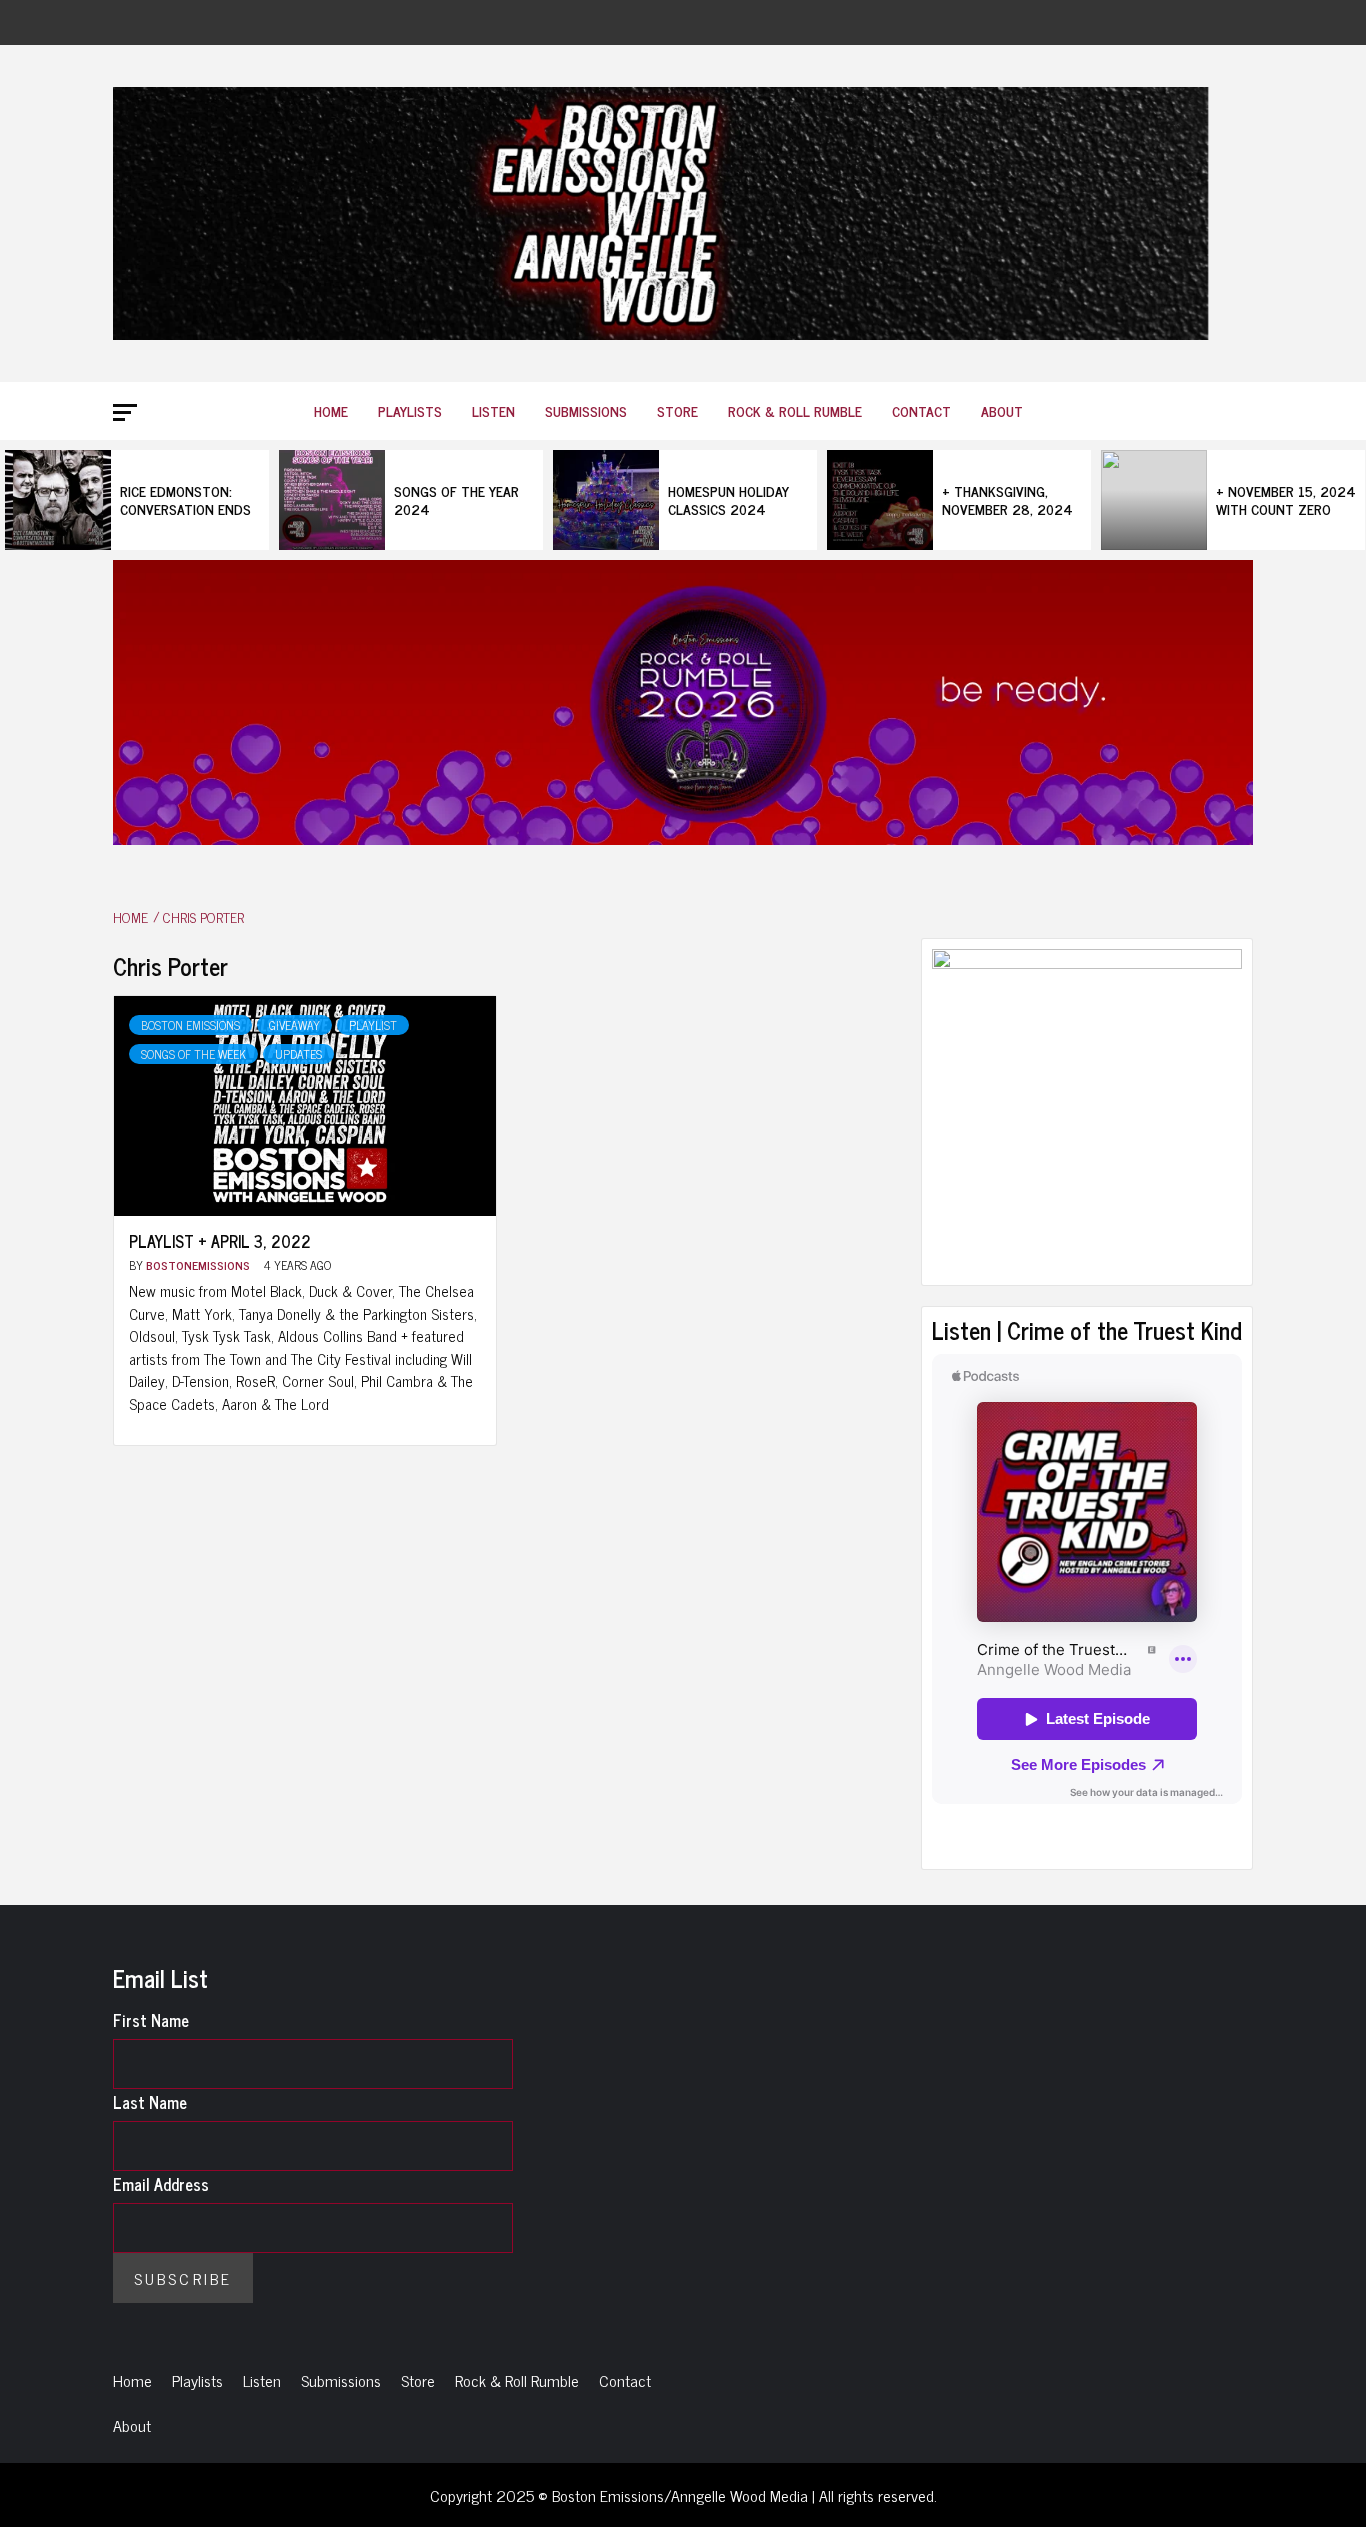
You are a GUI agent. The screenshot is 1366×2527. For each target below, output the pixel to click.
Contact (921, 410)
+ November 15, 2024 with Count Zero (1286, 499)
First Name (151, 2020)
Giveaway (294, 1025)
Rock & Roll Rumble (795, 410)
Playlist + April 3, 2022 (220, 1241)
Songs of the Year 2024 (456, 499)
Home (331, 410)
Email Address (161, 2184)
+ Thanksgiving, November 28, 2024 (1007, 499)
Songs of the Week (193, 1054)
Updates (298, 1054)
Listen (493, 410)
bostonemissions (199, 1265)
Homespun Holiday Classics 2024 (728, 499)
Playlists (410, 410)
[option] (137, 500)
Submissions (586, 410)
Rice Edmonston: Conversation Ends (185, 499)
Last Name (150, 2102)
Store (677, 410)
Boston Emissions (190, 1025)
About (1002, 410)
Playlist (373, 1025)
